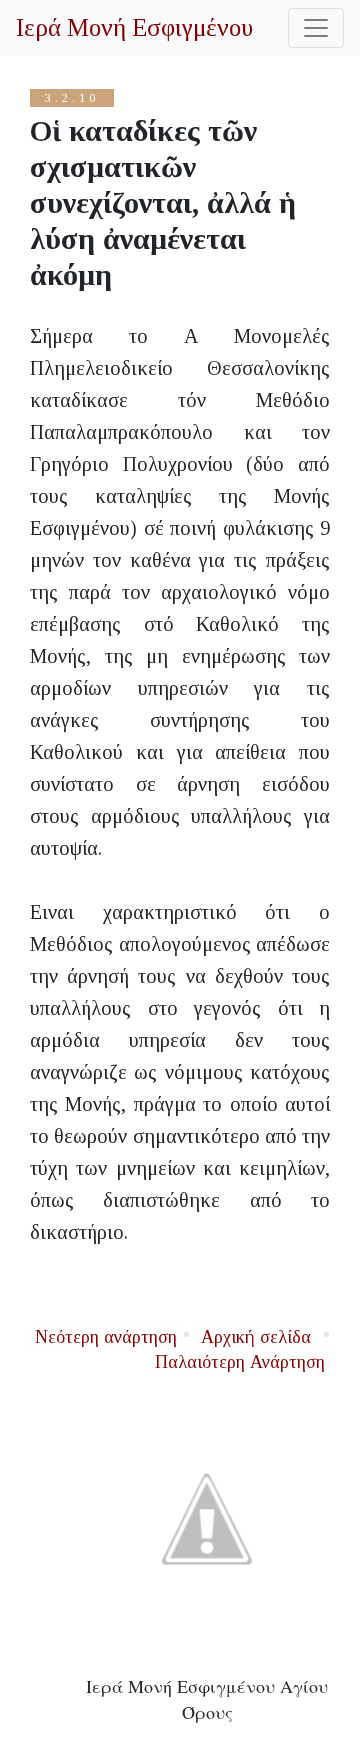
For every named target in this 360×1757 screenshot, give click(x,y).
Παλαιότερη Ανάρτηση (240, 1362)
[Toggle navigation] (316, 28)
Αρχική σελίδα (256, 1337)
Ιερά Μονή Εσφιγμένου (134, 27)
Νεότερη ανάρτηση (106, 1337)
